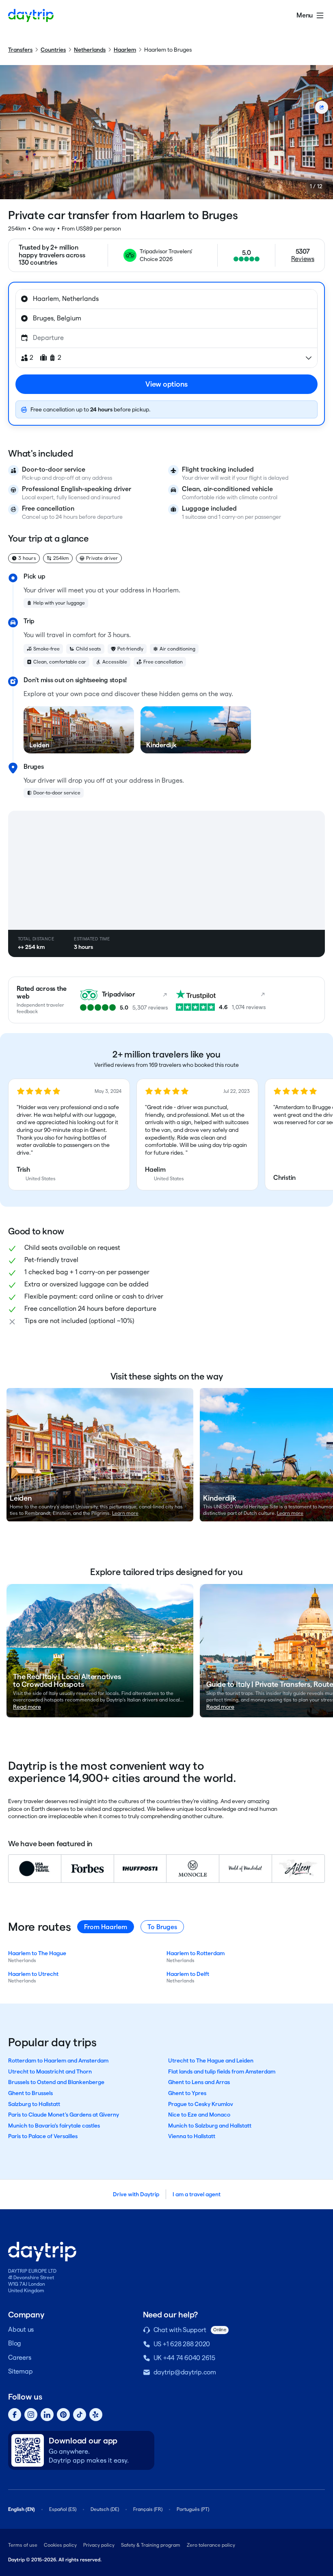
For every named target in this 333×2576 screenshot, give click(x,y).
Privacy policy (99, 2545)
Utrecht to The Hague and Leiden (211, 2060)
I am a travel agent (197, 2194)
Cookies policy (60, 2545)
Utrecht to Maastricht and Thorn (50, 2071)
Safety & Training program (151, 2545)
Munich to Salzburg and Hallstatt (210, 2126)
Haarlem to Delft (188, 1974)
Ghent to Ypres (187, 2093)
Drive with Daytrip (136, 2194)
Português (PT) (193, 2509)
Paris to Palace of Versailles (43, 2136)
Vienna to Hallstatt (192, 2136)
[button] (69, 1135)
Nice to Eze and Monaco (199, 2115)
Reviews (303, 259)
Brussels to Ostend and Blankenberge (56, 2082)
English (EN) (22, 2509)
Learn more (125, 1513)
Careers (19, 2357)
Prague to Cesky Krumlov (201, 2104)
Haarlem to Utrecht (33, 1974)
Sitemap (20, 2371)
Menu (305, 15)
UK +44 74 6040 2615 (184, 2358)
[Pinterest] (63, 2415)
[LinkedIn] (47, 2415)
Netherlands (90, 50)
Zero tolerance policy (211, 2545)
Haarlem (125, 50)
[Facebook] (15, 2415)
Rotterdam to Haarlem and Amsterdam (58, 2060)
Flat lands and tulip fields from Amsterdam (222, 2071)
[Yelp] (96, 2415)
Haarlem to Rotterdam (196, 1953)
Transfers (20, 50)
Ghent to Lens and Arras (199, 2082)
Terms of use (23, 2545)
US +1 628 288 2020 (182, 2344)
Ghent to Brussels (30, 2093)
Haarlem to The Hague (37, 1953)
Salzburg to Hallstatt (34, 2104)
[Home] (31, 15)
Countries (53, 50)
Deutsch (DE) (105, 2509)
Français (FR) (148, 2509)
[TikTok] (80, 2415)
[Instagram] (31, 2415)
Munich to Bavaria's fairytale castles (54, 2126)
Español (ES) (63, 2509)
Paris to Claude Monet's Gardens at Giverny (64, 2115)
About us (21, 2329)
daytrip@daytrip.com (185, 2372)
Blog (15, 2343)
